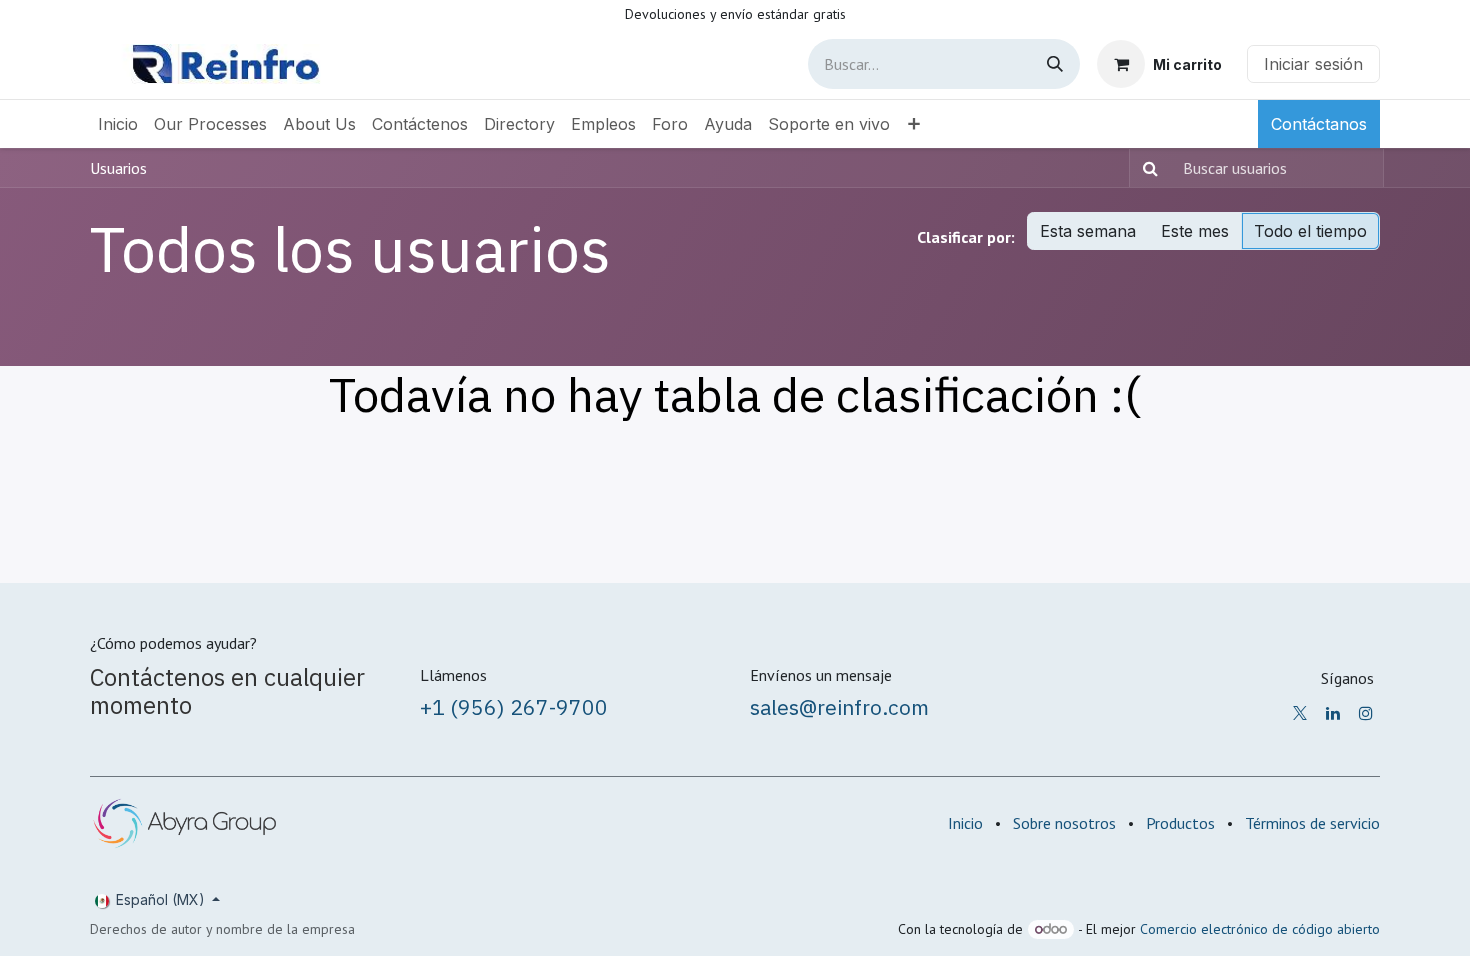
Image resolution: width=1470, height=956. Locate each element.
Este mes (1195, 231)
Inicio (965, 823)
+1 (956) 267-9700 (514, 707)
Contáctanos (1319, 124)
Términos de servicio (1312, 823)
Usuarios (118, 168)
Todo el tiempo (1310, 231)
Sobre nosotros (1064, 823)
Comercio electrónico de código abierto (1260, 929)
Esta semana (1088, 231)
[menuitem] (118, 124)
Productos (1180, 823)
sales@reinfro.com (839, 707)
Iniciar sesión (1313, 64)
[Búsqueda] (1055, 64)
